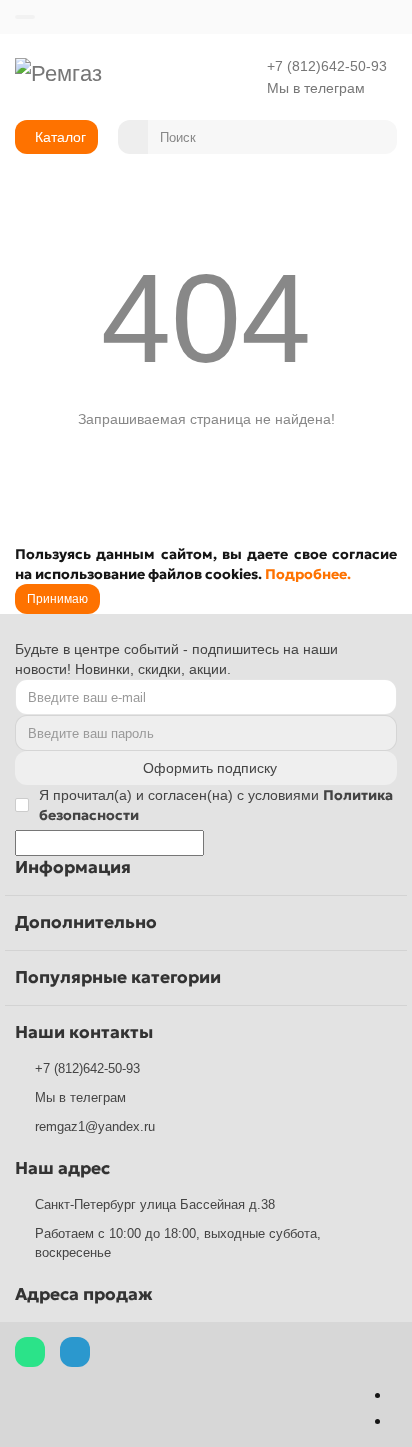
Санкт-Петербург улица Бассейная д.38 (155, 1204)
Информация (73, 867)
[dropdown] (25, 17)
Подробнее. (308, 574)
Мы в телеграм (316, 88)
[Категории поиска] (133, 137)
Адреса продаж (84, 1294)
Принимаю (57, 599)
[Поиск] (376, 137)
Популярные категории (118, 977)
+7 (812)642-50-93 (327, 66)
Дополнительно (86, 922)
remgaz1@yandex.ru (95, 1126)
